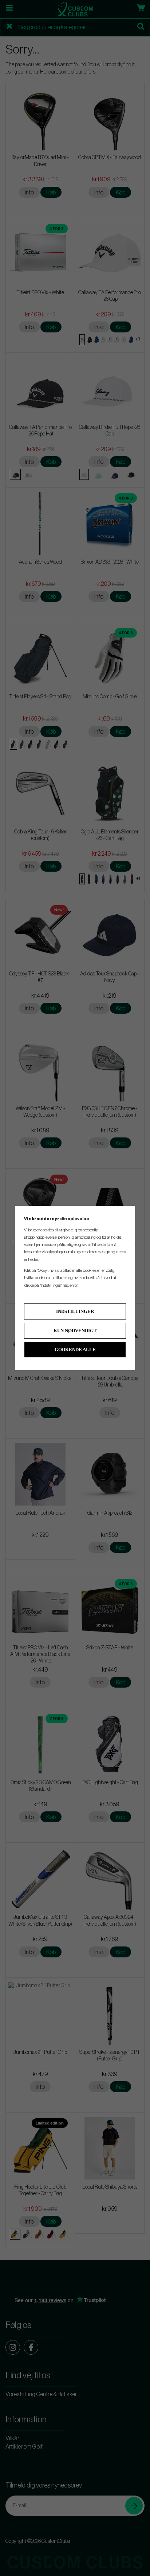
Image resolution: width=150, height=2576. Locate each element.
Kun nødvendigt (75, 1331)
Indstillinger (75, 1311)
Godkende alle (75, 1350)
